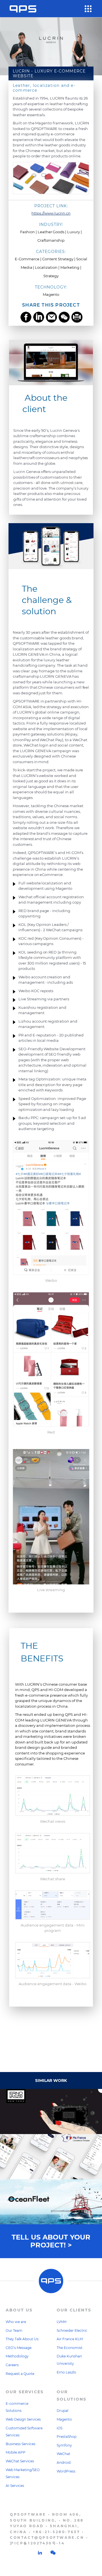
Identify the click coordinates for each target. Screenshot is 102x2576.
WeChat (63, 2454)
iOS (59, 2428)
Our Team (14, 2330)
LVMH (62, 2322)
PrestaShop (67, 2437)
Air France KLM (70, 2339)
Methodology (17, 2356)
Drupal (62, 2411)
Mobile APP (16, 2452)
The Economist (70, 2348)
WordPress (66, 2471)
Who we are (16, 2322)
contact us (51, 2029)
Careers (12, 2365)
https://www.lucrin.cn (51, 213)
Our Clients (74, 2310)
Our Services (25, 2392)
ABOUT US (19, 2310)
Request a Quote (20, 2374)
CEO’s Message (19, 2348)
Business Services (21, 2444)
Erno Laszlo (66, 2372)
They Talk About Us (22, 2339)
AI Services (15, 2486)
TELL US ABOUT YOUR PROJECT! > (51, 2241)
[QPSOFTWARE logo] (23, 9)
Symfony (64, 2445)
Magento (64, 2419)
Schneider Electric (72, 2330)
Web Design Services (23, 2419)
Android (64, 2462)
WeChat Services (20, 2461)
